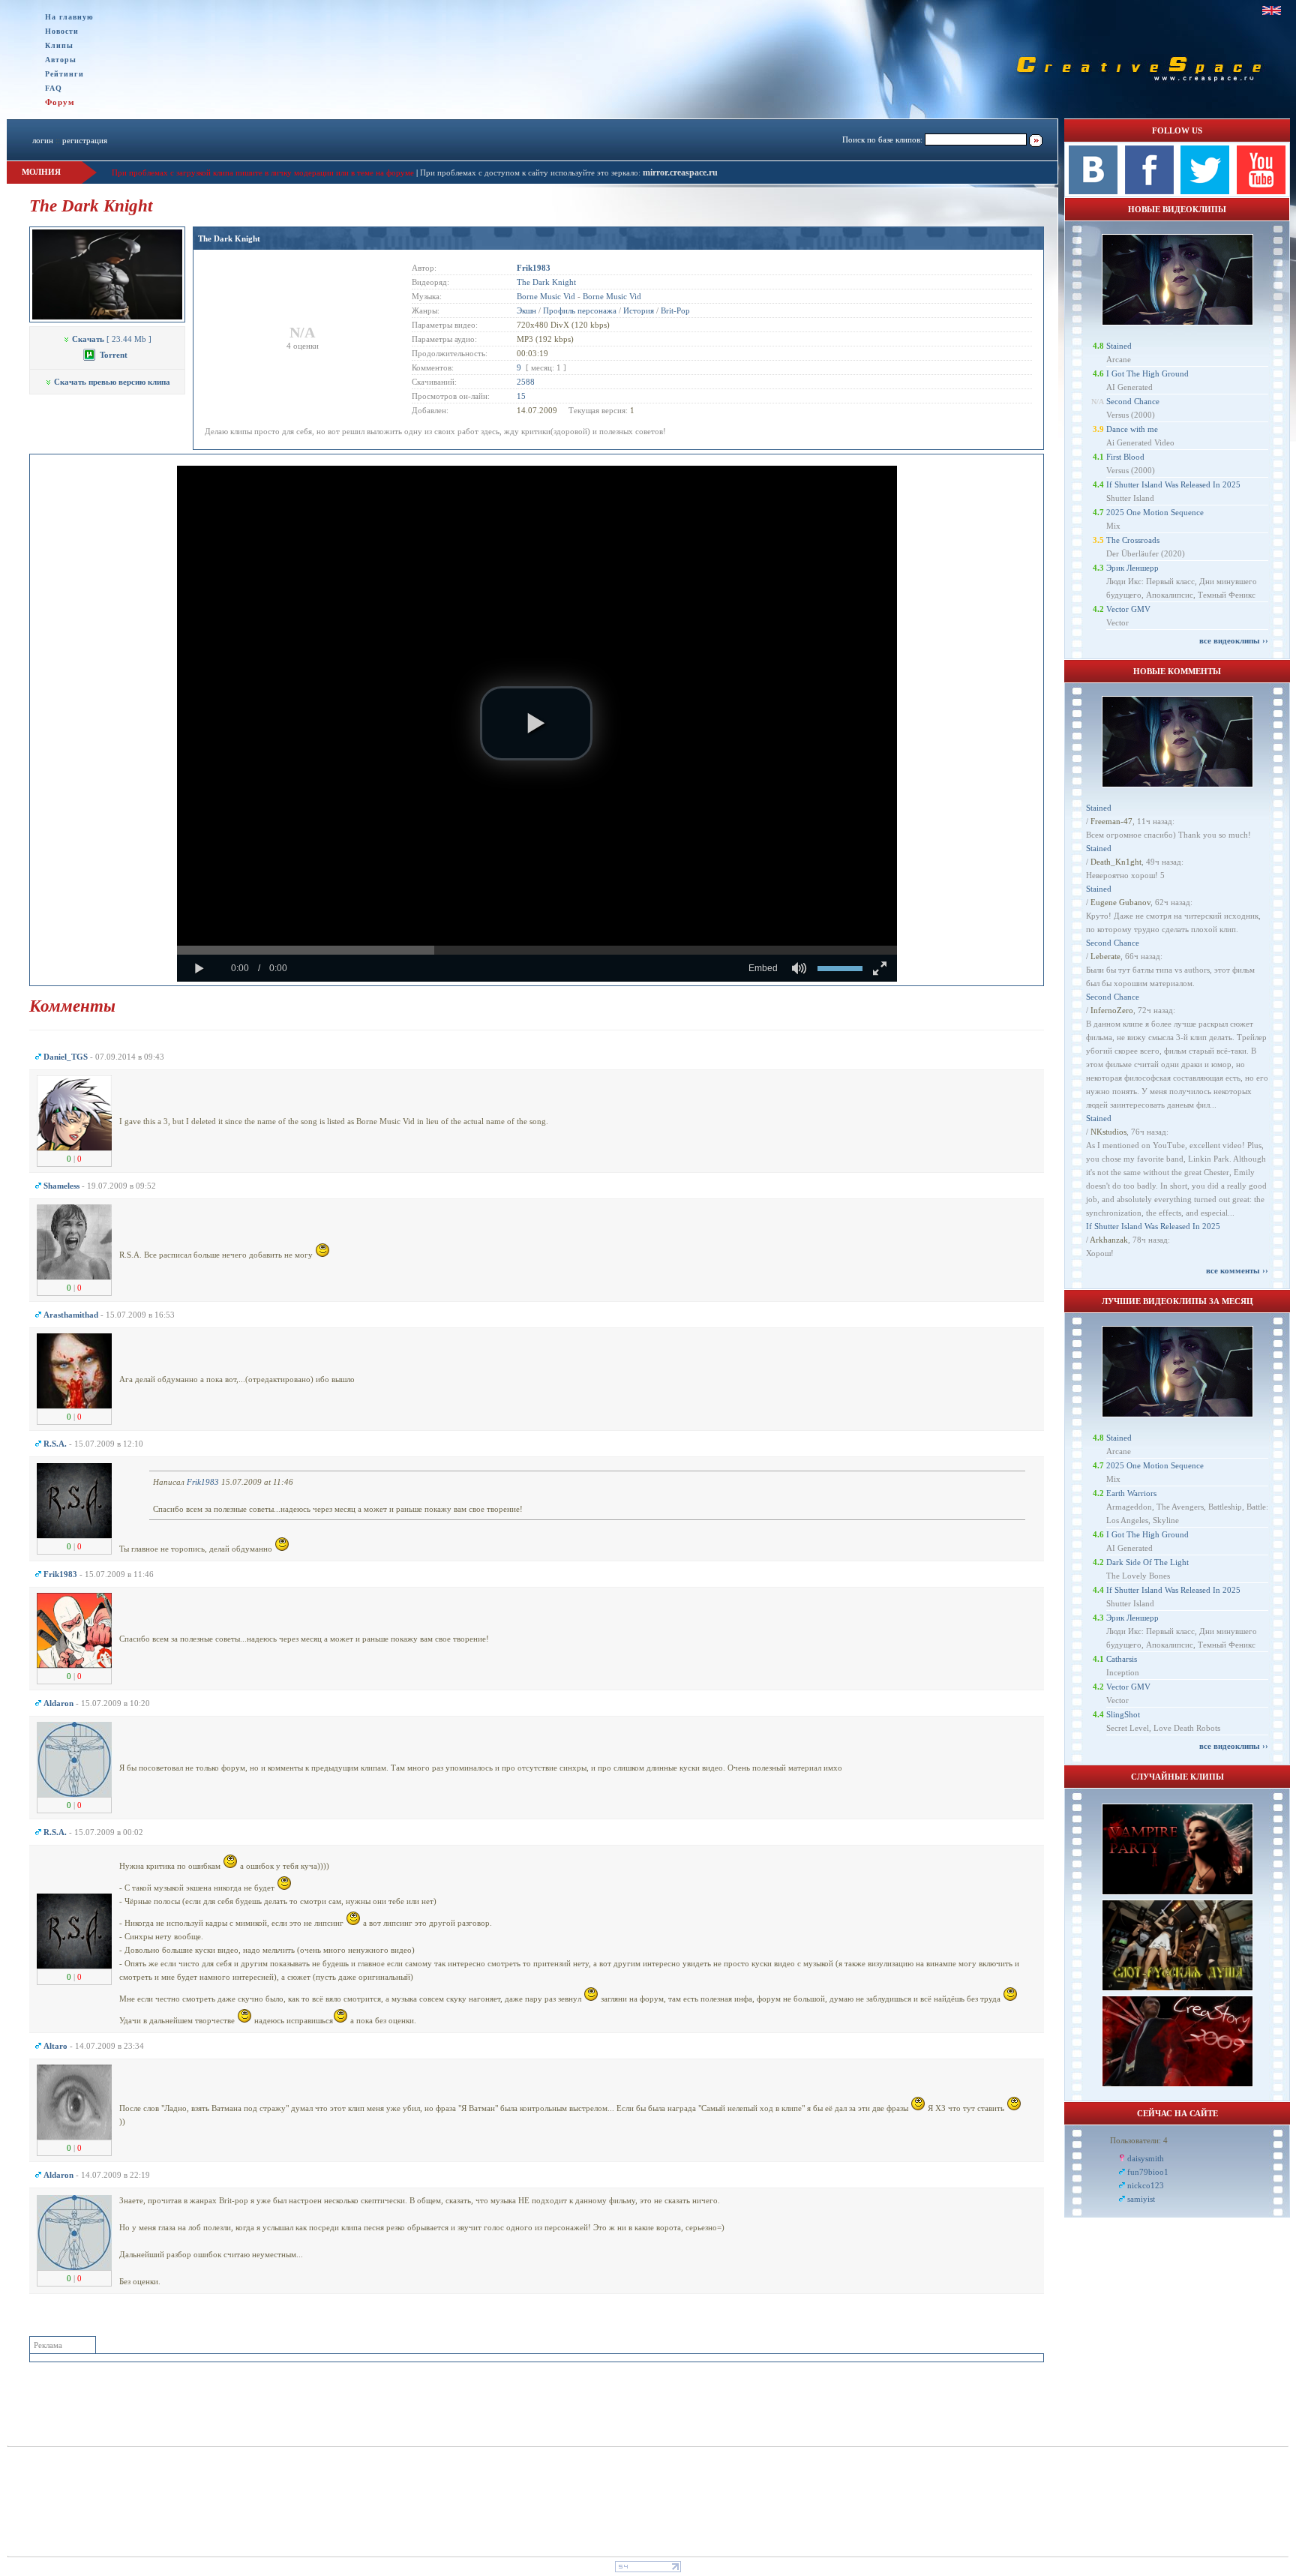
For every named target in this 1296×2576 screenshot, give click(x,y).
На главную (69, 17)
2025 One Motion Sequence (1155, 512)
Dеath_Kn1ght (1116, 862)
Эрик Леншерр (1132, 568)
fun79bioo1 (1148, 2172)
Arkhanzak (1109, 1240)
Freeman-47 (1111, 821)
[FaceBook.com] (1149, 191)
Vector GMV (1128, 609)
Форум (60, 102)
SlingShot (1123, 1714)
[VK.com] (1093, 191)
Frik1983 (203, 1482)
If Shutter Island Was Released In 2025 (1173, 484)
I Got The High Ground (1147, 373)
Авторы (61, 60)
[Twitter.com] (1205, 191)
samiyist (1141, 2199)
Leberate (1105, 956)
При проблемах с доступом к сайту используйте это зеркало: (531, 172)
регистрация (85, 140)
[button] (536, 724)
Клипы (59, 45)
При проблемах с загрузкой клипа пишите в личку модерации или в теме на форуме (263, 172)
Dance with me (1132, 429)
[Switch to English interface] (1272, 10)
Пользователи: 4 (1139, 2140)
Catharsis (1122, 1659)
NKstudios (1108, 1132)
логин (43, 140)
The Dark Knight (229, 238)
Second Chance (1133, 401)
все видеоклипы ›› (1234, 640)
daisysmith (1146, 2158)
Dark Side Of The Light (1147, 1562)
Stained (1119, 346)
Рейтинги (64, 74)
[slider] (537, 950)
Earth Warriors (1131, 1493)
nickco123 (1146, 2185)
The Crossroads (1133, 540)
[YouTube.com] (1261, 191)
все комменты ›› (1237, 1270)
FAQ (54, 88)
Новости (62, 31)
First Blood (1125, 457)
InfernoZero (1112, 1010)
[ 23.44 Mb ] (112, 339)
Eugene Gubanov (1120, 902)
